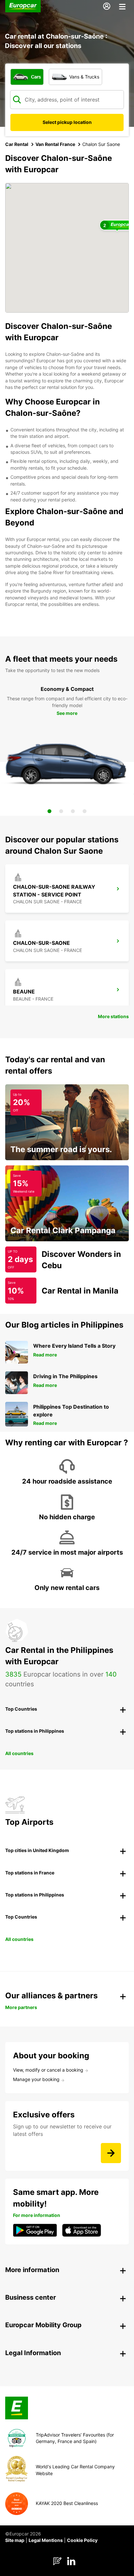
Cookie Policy (82, 2540)
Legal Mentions (46, 2540)
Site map (15, 2540)
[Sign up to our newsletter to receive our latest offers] (111, 2153)
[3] (73, 811)
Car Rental (17, 144)
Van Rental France (55, 144)
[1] (49, 811)
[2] (61, 811)
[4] (85, 811)
